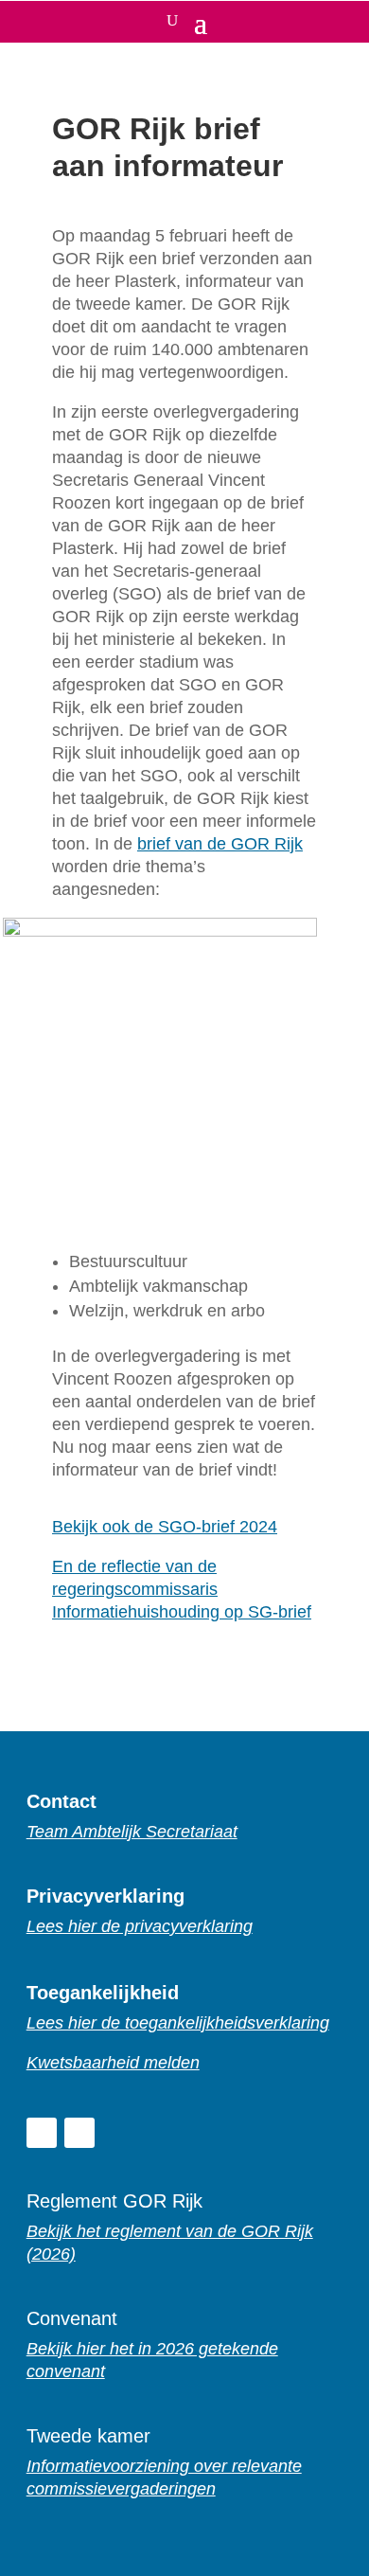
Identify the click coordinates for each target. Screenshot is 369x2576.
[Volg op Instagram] (79, 2133)
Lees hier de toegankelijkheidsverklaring (178, 2023)
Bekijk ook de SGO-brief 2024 (165, 1527)
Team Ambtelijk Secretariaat (132, 1832)
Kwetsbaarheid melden (113, 2063)
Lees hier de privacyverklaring (140, 1926)
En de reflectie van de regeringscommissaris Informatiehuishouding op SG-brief (182, 1589)
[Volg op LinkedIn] (42, 2133)
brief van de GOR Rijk (220, 844)
